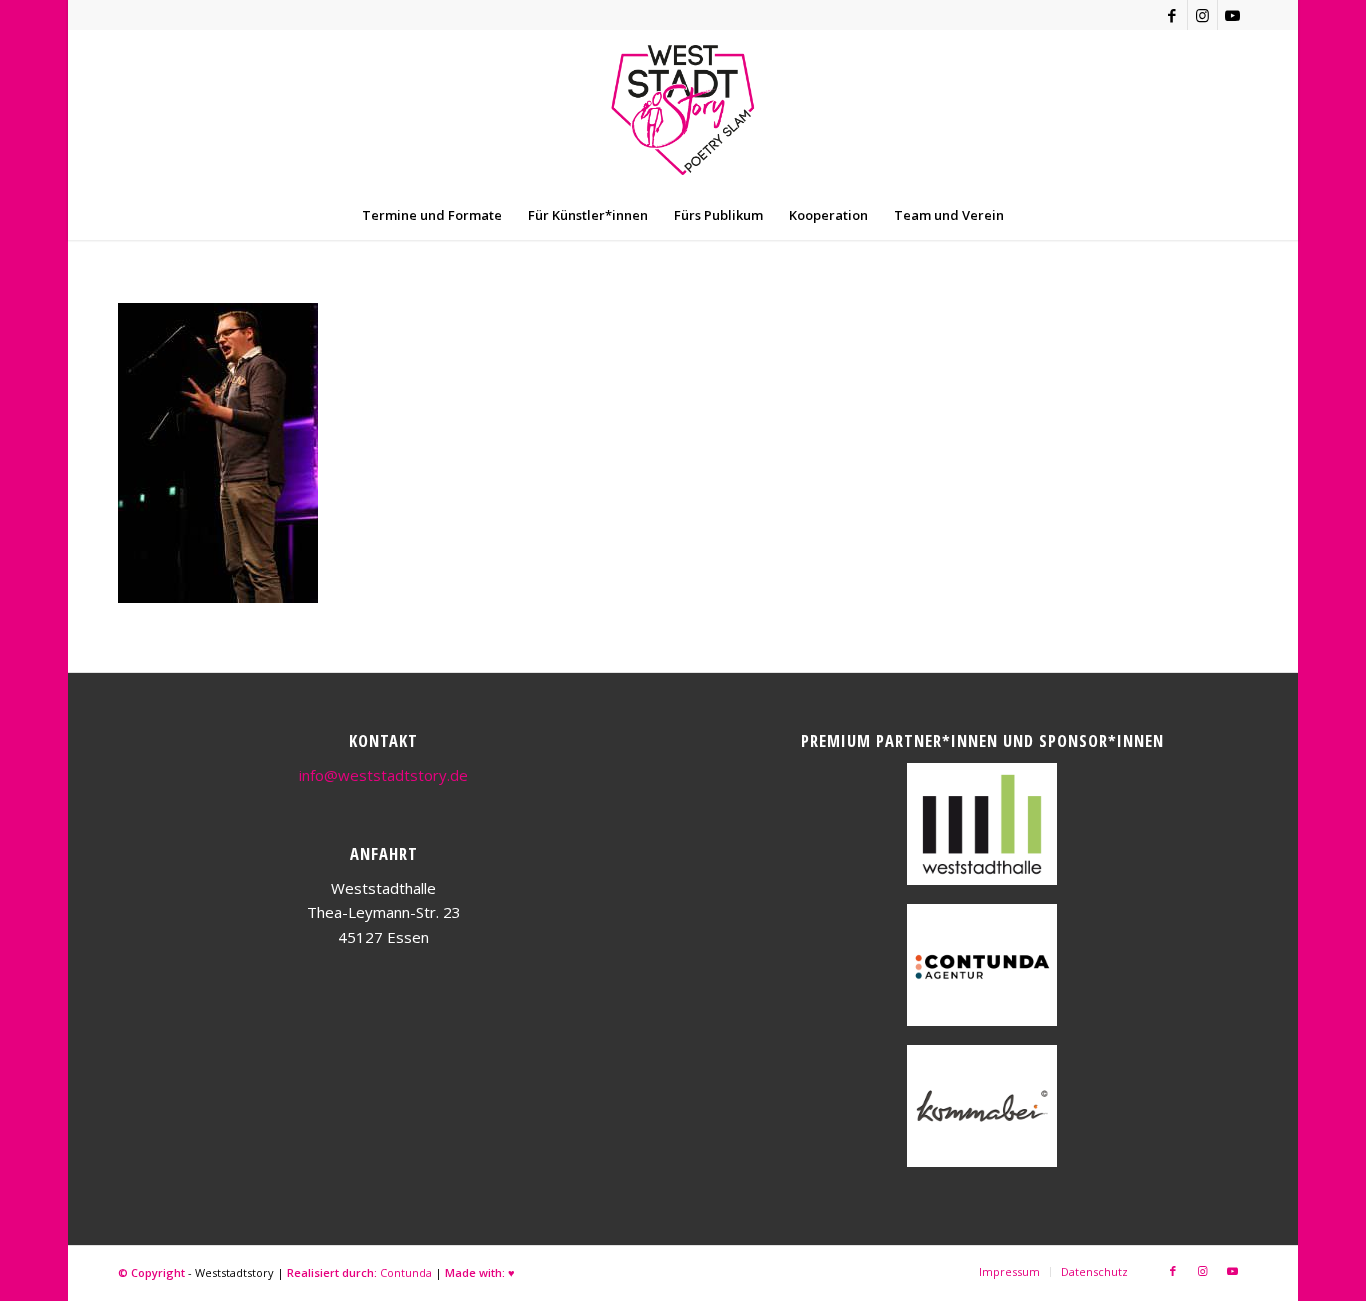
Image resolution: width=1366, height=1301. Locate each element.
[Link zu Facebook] (1172, 15)
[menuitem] (432, 215)
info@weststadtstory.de (383, 775)
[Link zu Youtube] (1233, 15)
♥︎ (511, 1272)
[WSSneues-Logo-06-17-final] (682, 110)
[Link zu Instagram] (1202, 15)
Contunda (406, 1272)
